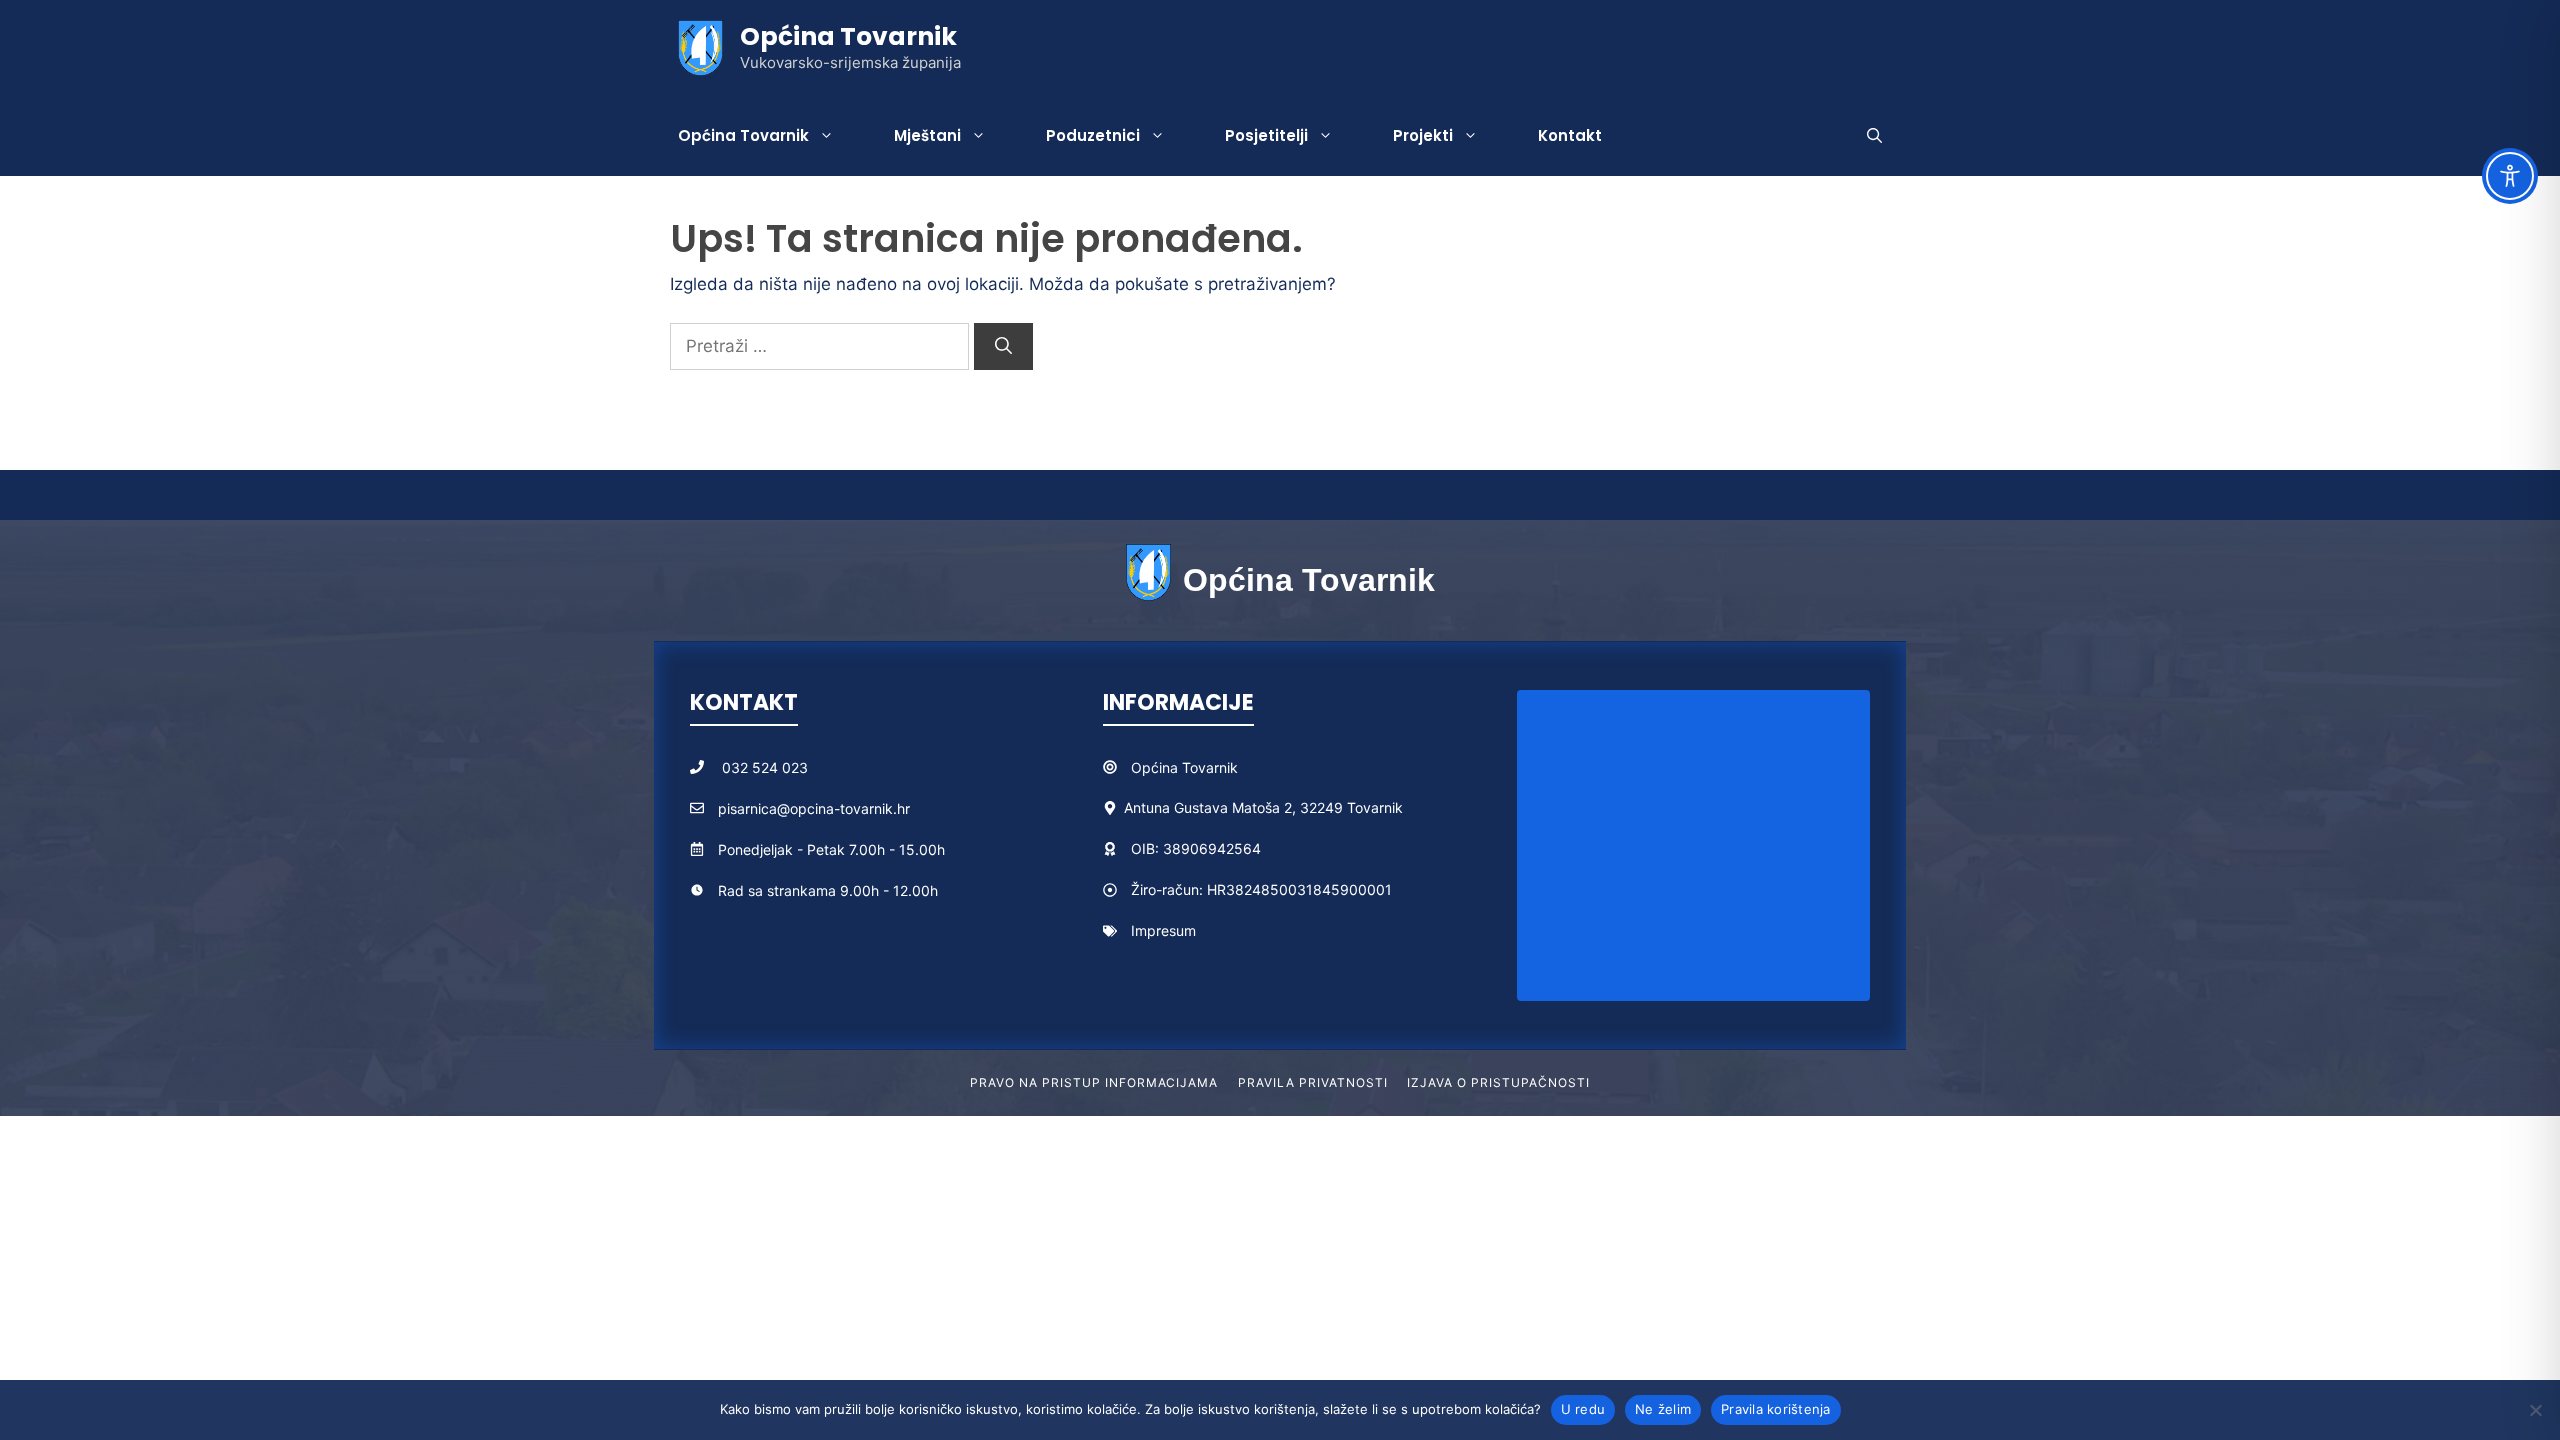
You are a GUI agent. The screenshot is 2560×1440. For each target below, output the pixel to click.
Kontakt (1570, 135)
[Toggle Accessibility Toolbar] (2510, 176)
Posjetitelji (1266, 135)
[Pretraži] (1003, 347)
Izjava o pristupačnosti (1498, 1082)
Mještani (927, 135)
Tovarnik (1210, 767)
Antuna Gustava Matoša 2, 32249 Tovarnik (1263, 807)
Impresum (1163, 930)
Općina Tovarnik (848, 36)
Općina (1156, 767)
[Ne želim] (2535, 1410)
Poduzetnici (1093, 135)
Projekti (1423, 135)
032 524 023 (765, 767)
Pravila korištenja (1776, 1409)
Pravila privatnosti (1312, 1082)
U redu (1583, 1409)
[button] (1874, 136)
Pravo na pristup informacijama (1094, 1082)
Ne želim (1663, 1409)
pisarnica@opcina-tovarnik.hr (814, 808)
